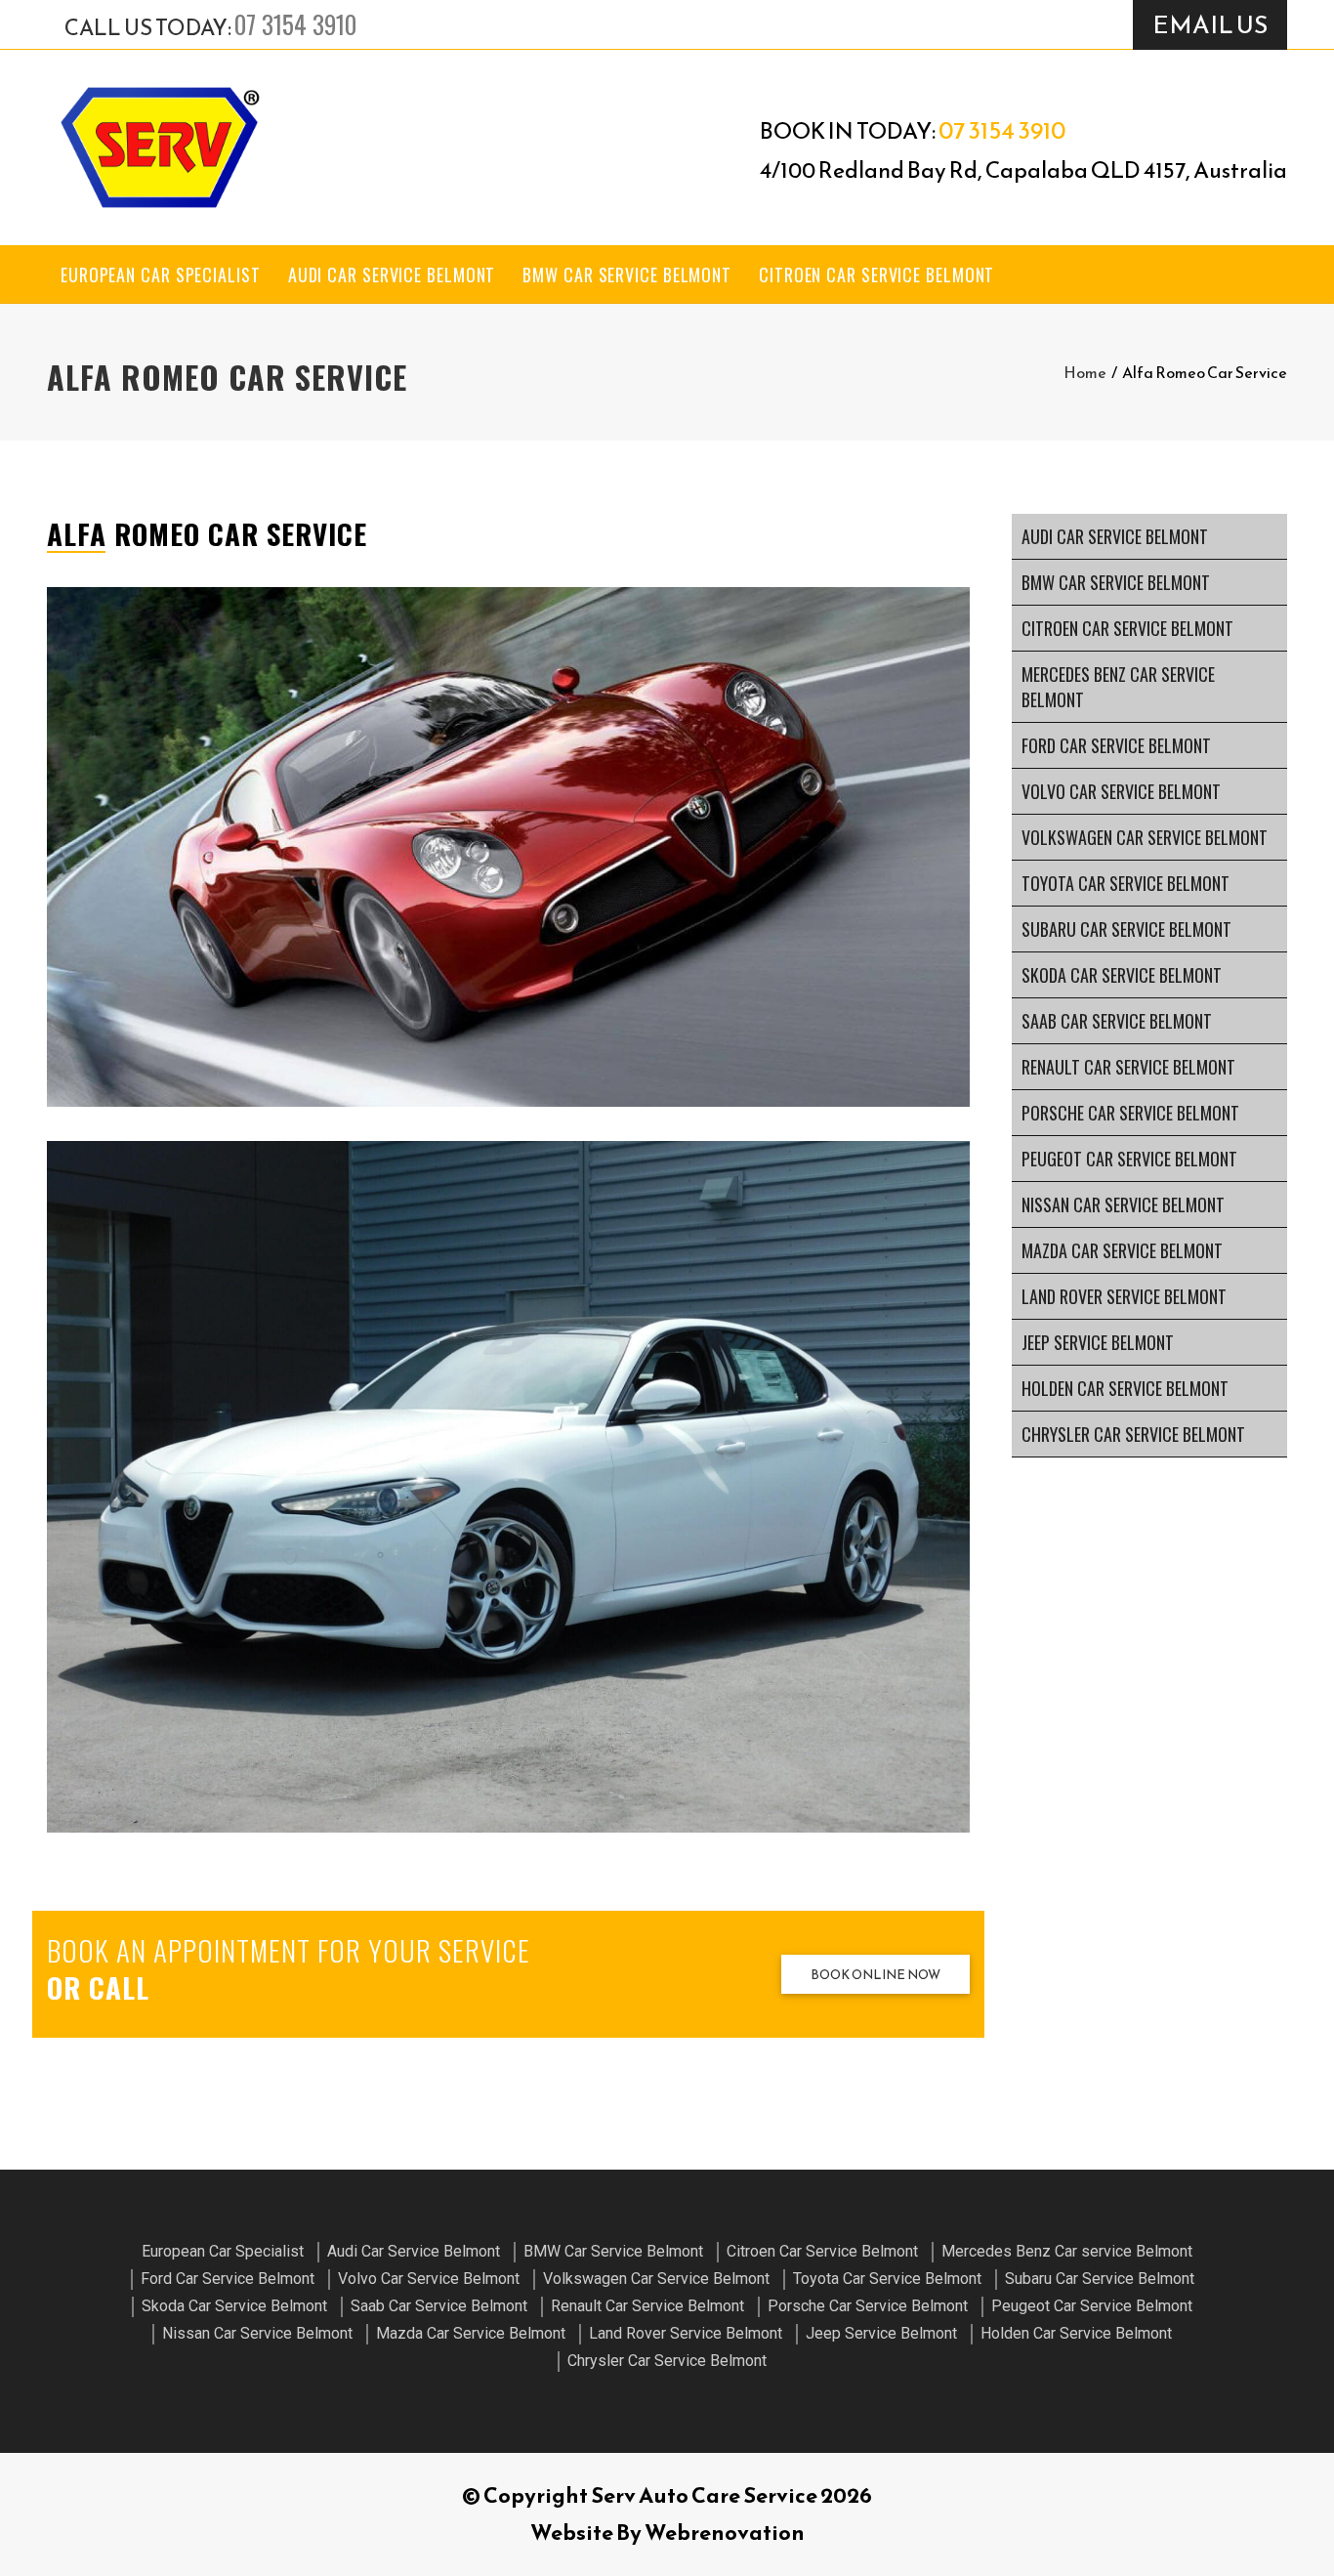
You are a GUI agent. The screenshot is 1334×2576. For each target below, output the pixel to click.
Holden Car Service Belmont (1125, 1388)
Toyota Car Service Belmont (1126, 883)
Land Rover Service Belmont (1124, 1296)
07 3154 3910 (295, 24)
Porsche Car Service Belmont (1130, 1113)
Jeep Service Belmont (1098, 1342)
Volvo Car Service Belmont (1121, 791)
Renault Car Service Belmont (1128, 1067)
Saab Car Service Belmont (1117, 1021)
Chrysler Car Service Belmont (1133, 1434)
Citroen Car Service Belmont (876, 274)
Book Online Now (875, 1975)
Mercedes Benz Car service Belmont (1118, 687)
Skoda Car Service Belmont (1122, 975)
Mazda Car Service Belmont (1122, 1250)
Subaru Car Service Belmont (1126, 929)
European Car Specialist (161, 274)
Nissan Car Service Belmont (1123, 1204)
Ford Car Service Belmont (1116, 745)
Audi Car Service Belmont (392, 274)
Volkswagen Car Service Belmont (1145, 837)
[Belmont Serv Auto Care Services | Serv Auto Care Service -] (159, 148)
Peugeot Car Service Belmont (1129, 1159)
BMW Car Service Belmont (627, 274)
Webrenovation (725, 2533)
